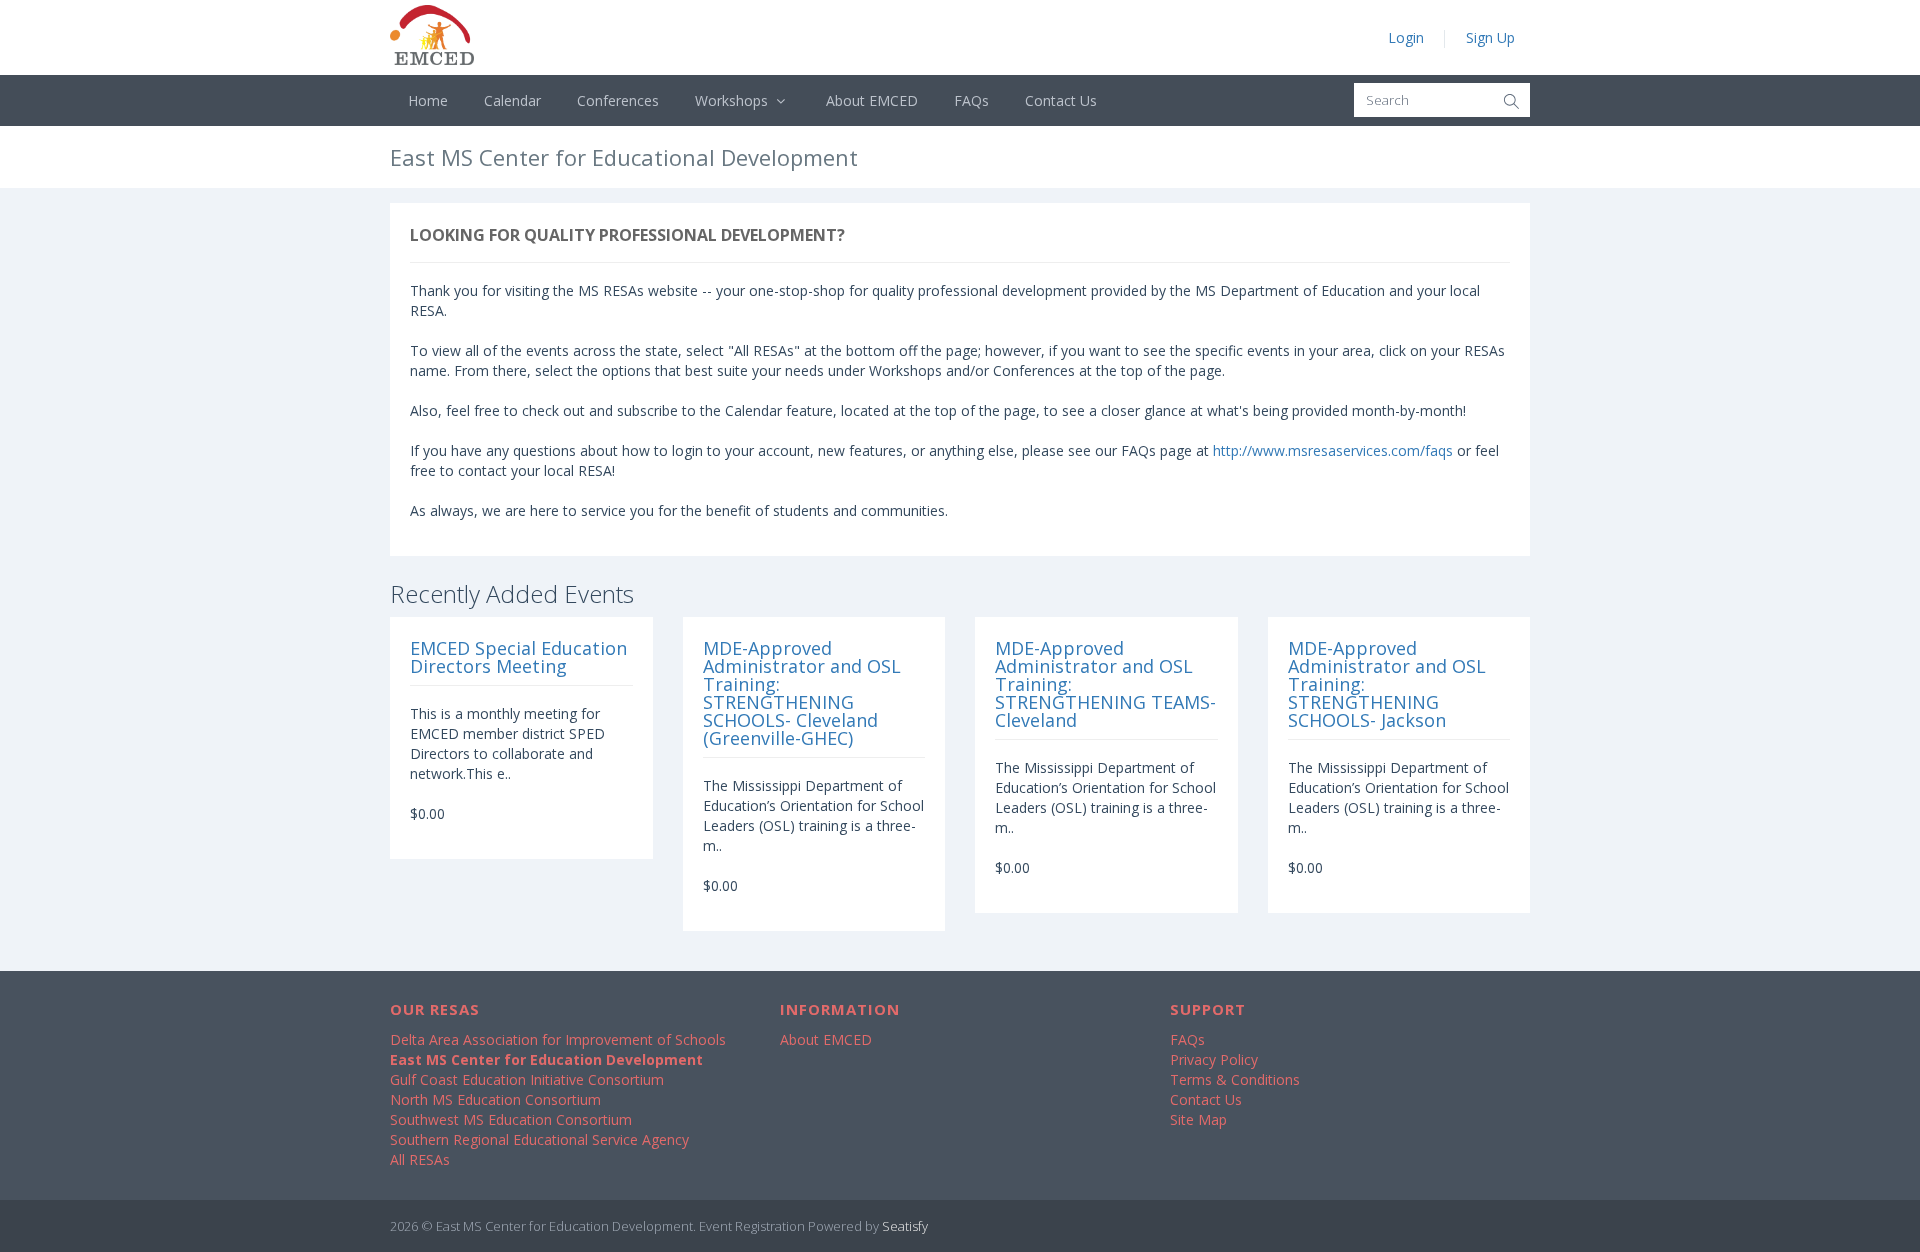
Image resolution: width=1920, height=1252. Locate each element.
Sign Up (1490, 37)
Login (1406, 37)
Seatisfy (905, 1226)
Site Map (1198, 1119)
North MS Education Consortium (495, 1099)
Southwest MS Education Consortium (511, 1119)
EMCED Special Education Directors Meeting (518, 657)
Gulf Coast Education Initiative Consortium (527, 1079)
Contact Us (1061, 100)
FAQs (971, 100)
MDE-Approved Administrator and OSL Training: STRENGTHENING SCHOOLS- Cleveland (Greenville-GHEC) (802, 693)
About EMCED (872, 100)
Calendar (512, 100)
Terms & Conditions (1235, 1079)
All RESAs (420, 1159)
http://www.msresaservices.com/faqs (1333, 450)
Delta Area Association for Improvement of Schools (558, 1039)
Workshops (733, 100)
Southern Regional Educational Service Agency (539, 1139)
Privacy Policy (1214, 1059)
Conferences (618, 100)
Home (428, 100)
